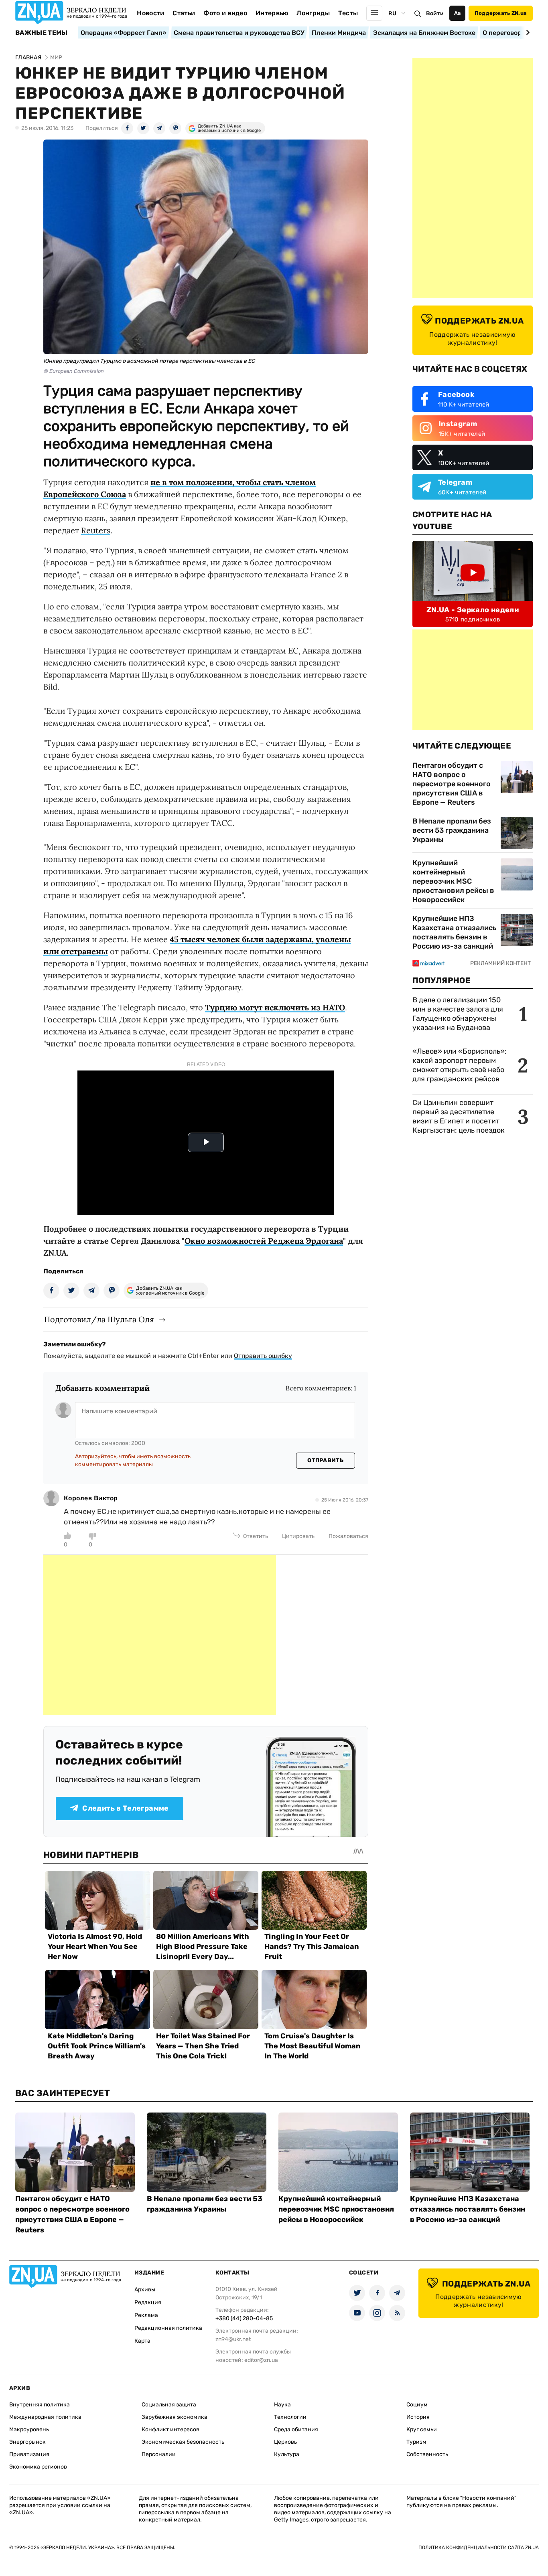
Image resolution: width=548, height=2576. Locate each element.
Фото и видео (225, 13)
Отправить (325, 1460)
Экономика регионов (38, 2467)
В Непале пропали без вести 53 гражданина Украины (452, 830)
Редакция (148, 2302)
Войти (435, 13)
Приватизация (29, 2454)
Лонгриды (313, 13)
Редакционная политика (168, 2328)
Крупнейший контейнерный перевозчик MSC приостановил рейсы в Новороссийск (453, 881)
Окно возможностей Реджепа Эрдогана (264, 1241)
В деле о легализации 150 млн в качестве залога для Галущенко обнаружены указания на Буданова (458, 1014)
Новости (150, 13)
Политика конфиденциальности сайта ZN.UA (479, 2548)
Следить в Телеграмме (125, 1808)
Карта (142, 2341)
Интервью (272, 13)
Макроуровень (29, 2429)
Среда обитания (296, 2429)
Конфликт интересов (170, 2429)
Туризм (416, 2442)
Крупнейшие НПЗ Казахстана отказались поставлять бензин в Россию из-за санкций (455, 932)
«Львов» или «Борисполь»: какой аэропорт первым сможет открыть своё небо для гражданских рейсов (460, 1065)
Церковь (285, 2442)
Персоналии (159, 2454)
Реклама (146, 2315)
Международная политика (45, 2417)
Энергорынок (27, 2442)
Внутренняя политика (40, 2405)
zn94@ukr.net (233, 2339)
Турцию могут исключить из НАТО (275, 1007)
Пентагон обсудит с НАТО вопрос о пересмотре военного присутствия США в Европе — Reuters (452, 784)
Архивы (145, 2290)
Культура (287, 2454)
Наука (282, 2405)
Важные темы (42, 33)
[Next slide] (527, 32)
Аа (458, 13)
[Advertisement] (160, 1635)
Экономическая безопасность (183, 2442)
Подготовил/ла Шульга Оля (99, 1319)
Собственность (427, 2454)
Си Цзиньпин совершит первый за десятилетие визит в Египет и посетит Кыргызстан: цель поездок (459, 1116)
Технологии (290, 2417)
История (418, 2417)
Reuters (96, 530)
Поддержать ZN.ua (501, 13)
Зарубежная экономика (175, 2417)
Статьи (184, 13)
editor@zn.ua (261, 2360)
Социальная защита (169, 2405)
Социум (417, 2405)
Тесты (348, 13)
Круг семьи (422, 2429)
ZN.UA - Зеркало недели (473, 610)
